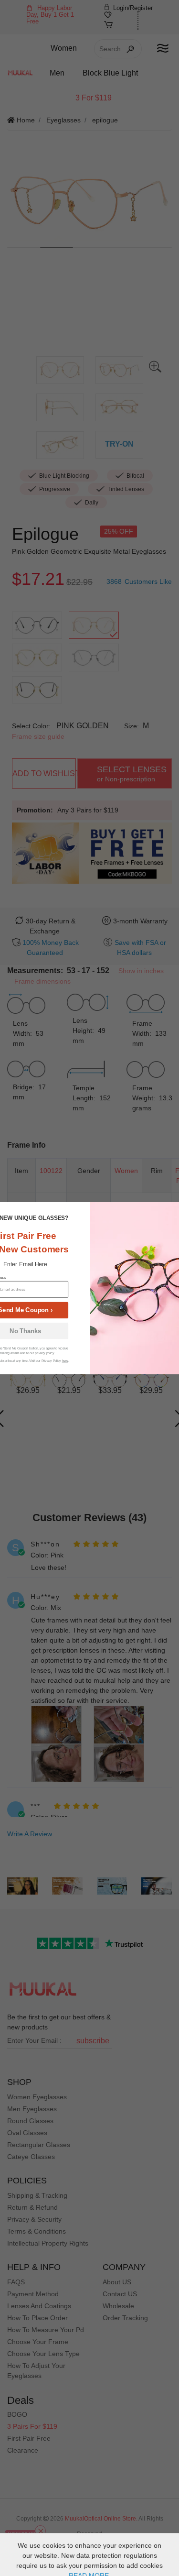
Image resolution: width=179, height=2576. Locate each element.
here (65, 1361)
